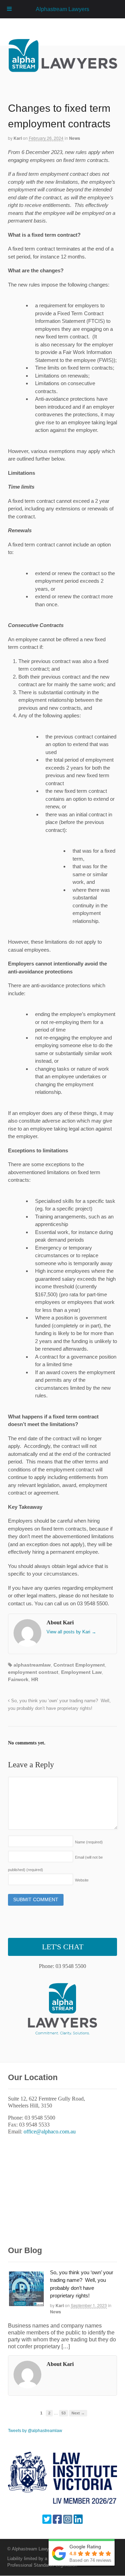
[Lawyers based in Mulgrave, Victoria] (63, 69)
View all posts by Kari (71, 1632)
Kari (18, 138)
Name (89, 1842)
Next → (78, 2413)
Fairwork (18, 1679)
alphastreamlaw (32, 1665)
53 (64, 2413)
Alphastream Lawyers (62, 9)
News (75, 138)
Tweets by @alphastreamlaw (35, 2431)
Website (82, 1880)
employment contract (33, 1672)
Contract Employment (79, 1665)
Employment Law (81, 1672)
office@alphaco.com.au (50, 2131)
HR (35, 1679)
